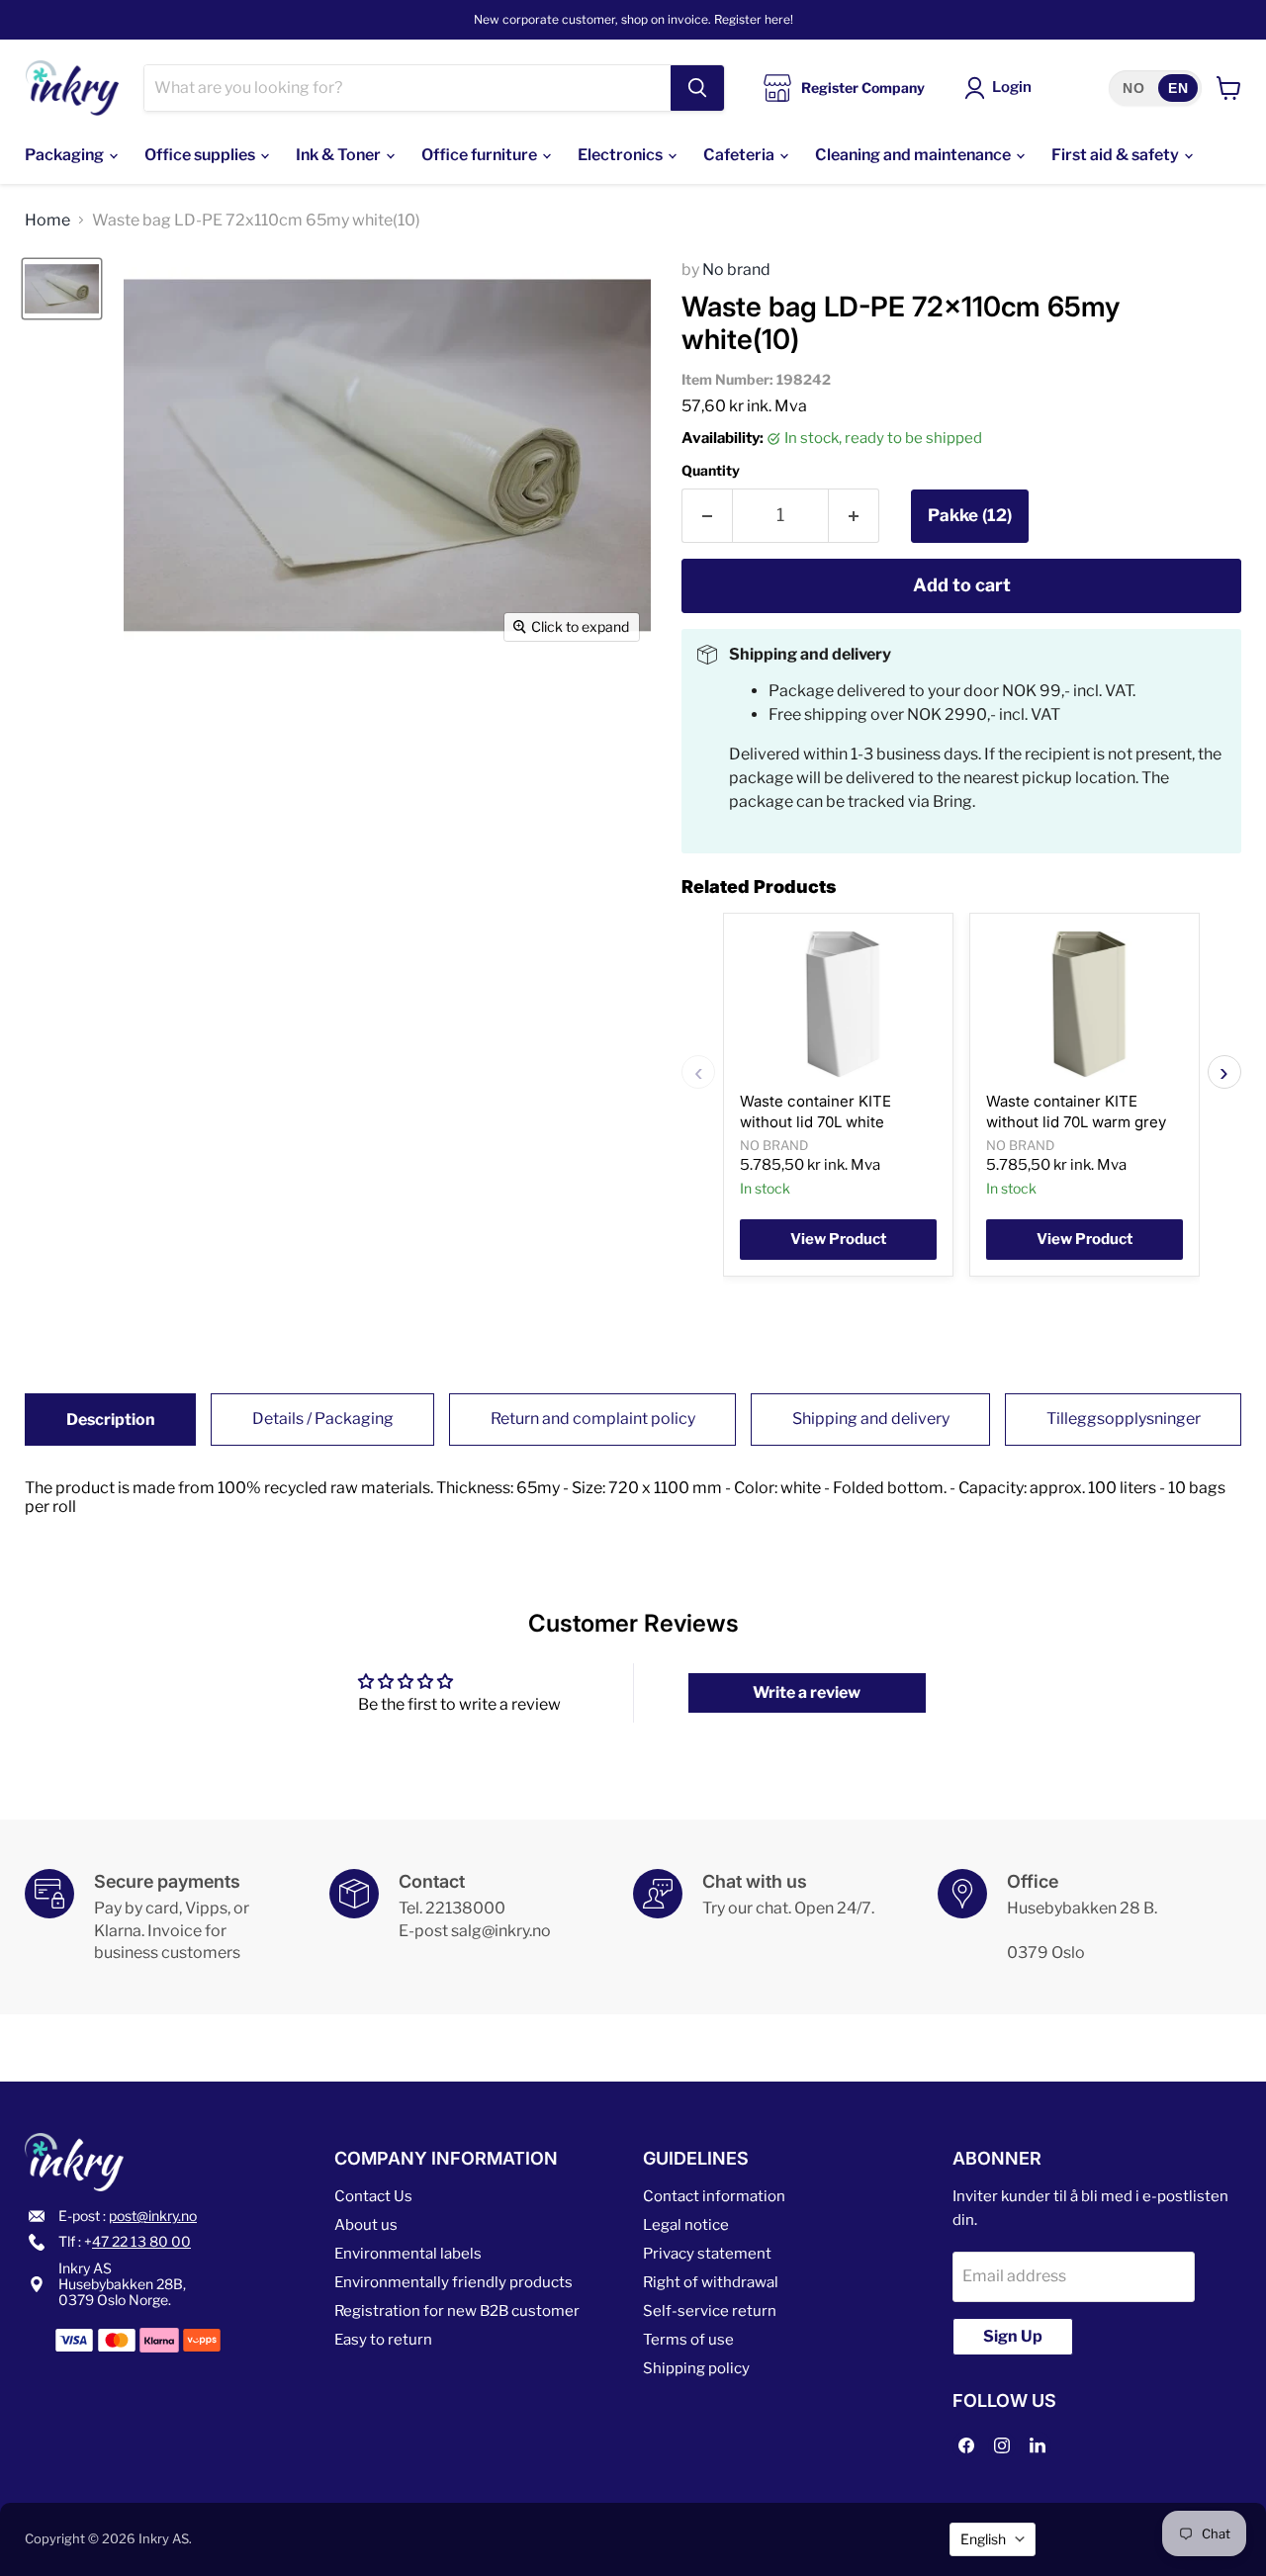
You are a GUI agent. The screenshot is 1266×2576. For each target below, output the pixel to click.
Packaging (66, 155)
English (983, 2539)
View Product (838, 1239)
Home (47, 221)
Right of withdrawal (711, 2282)
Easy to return (383, 2340)
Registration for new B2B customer (457, 2311)
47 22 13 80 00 (141, 2241)
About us (366, 2225)
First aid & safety (1117, 155)
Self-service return (710, 2311)
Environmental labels (408, 2254)
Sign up (1013, 2336)
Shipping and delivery (871, 1419)
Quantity (711, 471)
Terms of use (688, 2340)
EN (1178, 88)
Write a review (807, 1692)
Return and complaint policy (593, 1419)
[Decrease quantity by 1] (707, 516)
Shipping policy (696, 2368)
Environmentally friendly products (453, 2282)
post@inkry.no (153, 2216)
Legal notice (686, 2225)
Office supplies (201, 155)
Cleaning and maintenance (914, 155)
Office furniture (481, 155)
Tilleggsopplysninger (1124, 1419)
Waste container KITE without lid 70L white (815, 1111)
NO (1133, 88)
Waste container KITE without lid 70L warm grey (1076, 1111)
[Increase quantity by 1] (854, 516)
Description (111, 1420)
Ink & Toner (340, 155)
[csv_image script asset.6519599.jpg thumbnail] (62, 289)
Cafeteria (740, 155)
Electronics (622, 155)
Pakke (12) (970, 515)
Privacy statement (707, 2254)
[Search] (697, 88)
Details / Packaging (323, 1419)
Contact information (714, 2196)
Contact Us (373, 2196)
